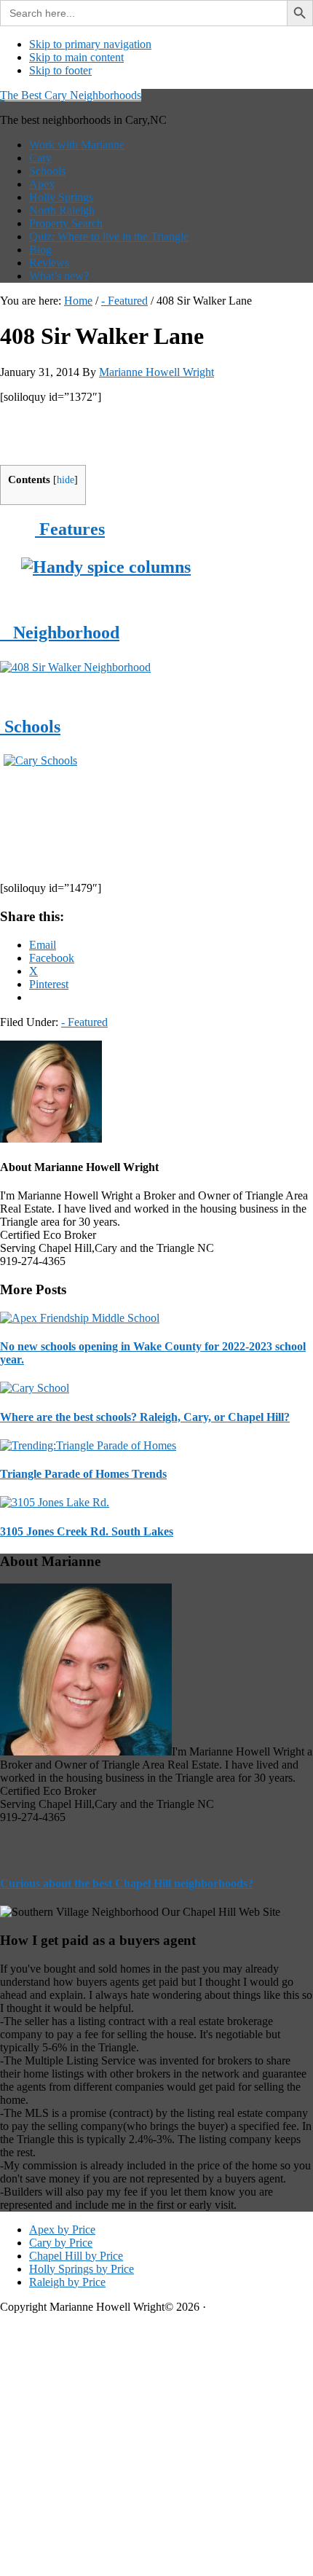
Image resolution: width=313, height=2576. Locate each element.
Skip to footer (60, 70)
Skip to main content (76, 57)
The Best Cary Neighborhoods (71, 95)
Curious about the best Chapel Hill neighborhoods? (127, 1883)
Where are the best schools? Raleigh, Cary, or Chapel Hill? (145, 1417)
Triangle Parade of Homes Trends (83, 1474)
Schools (30, 727)
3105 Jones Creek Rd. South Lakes (87, 1531)
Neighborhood (60, 633)
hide (66, 480)
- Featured (84, 1022)
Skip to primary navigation (90, 44)
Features (70, 529)
